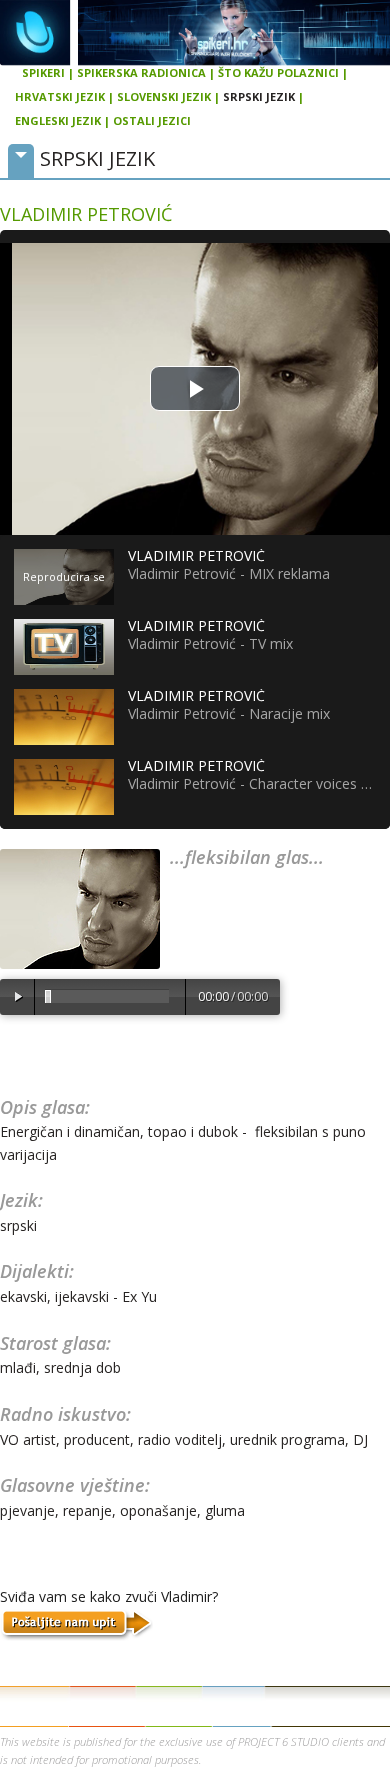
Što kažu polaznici (278, 72)
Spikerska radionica (141, 72)
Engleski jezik (58, 120)
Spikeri (43, 72)
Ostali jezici (152, 120)
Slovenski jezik (164, 96)
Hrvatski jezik (60, 96)
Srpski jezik (259, 96)
